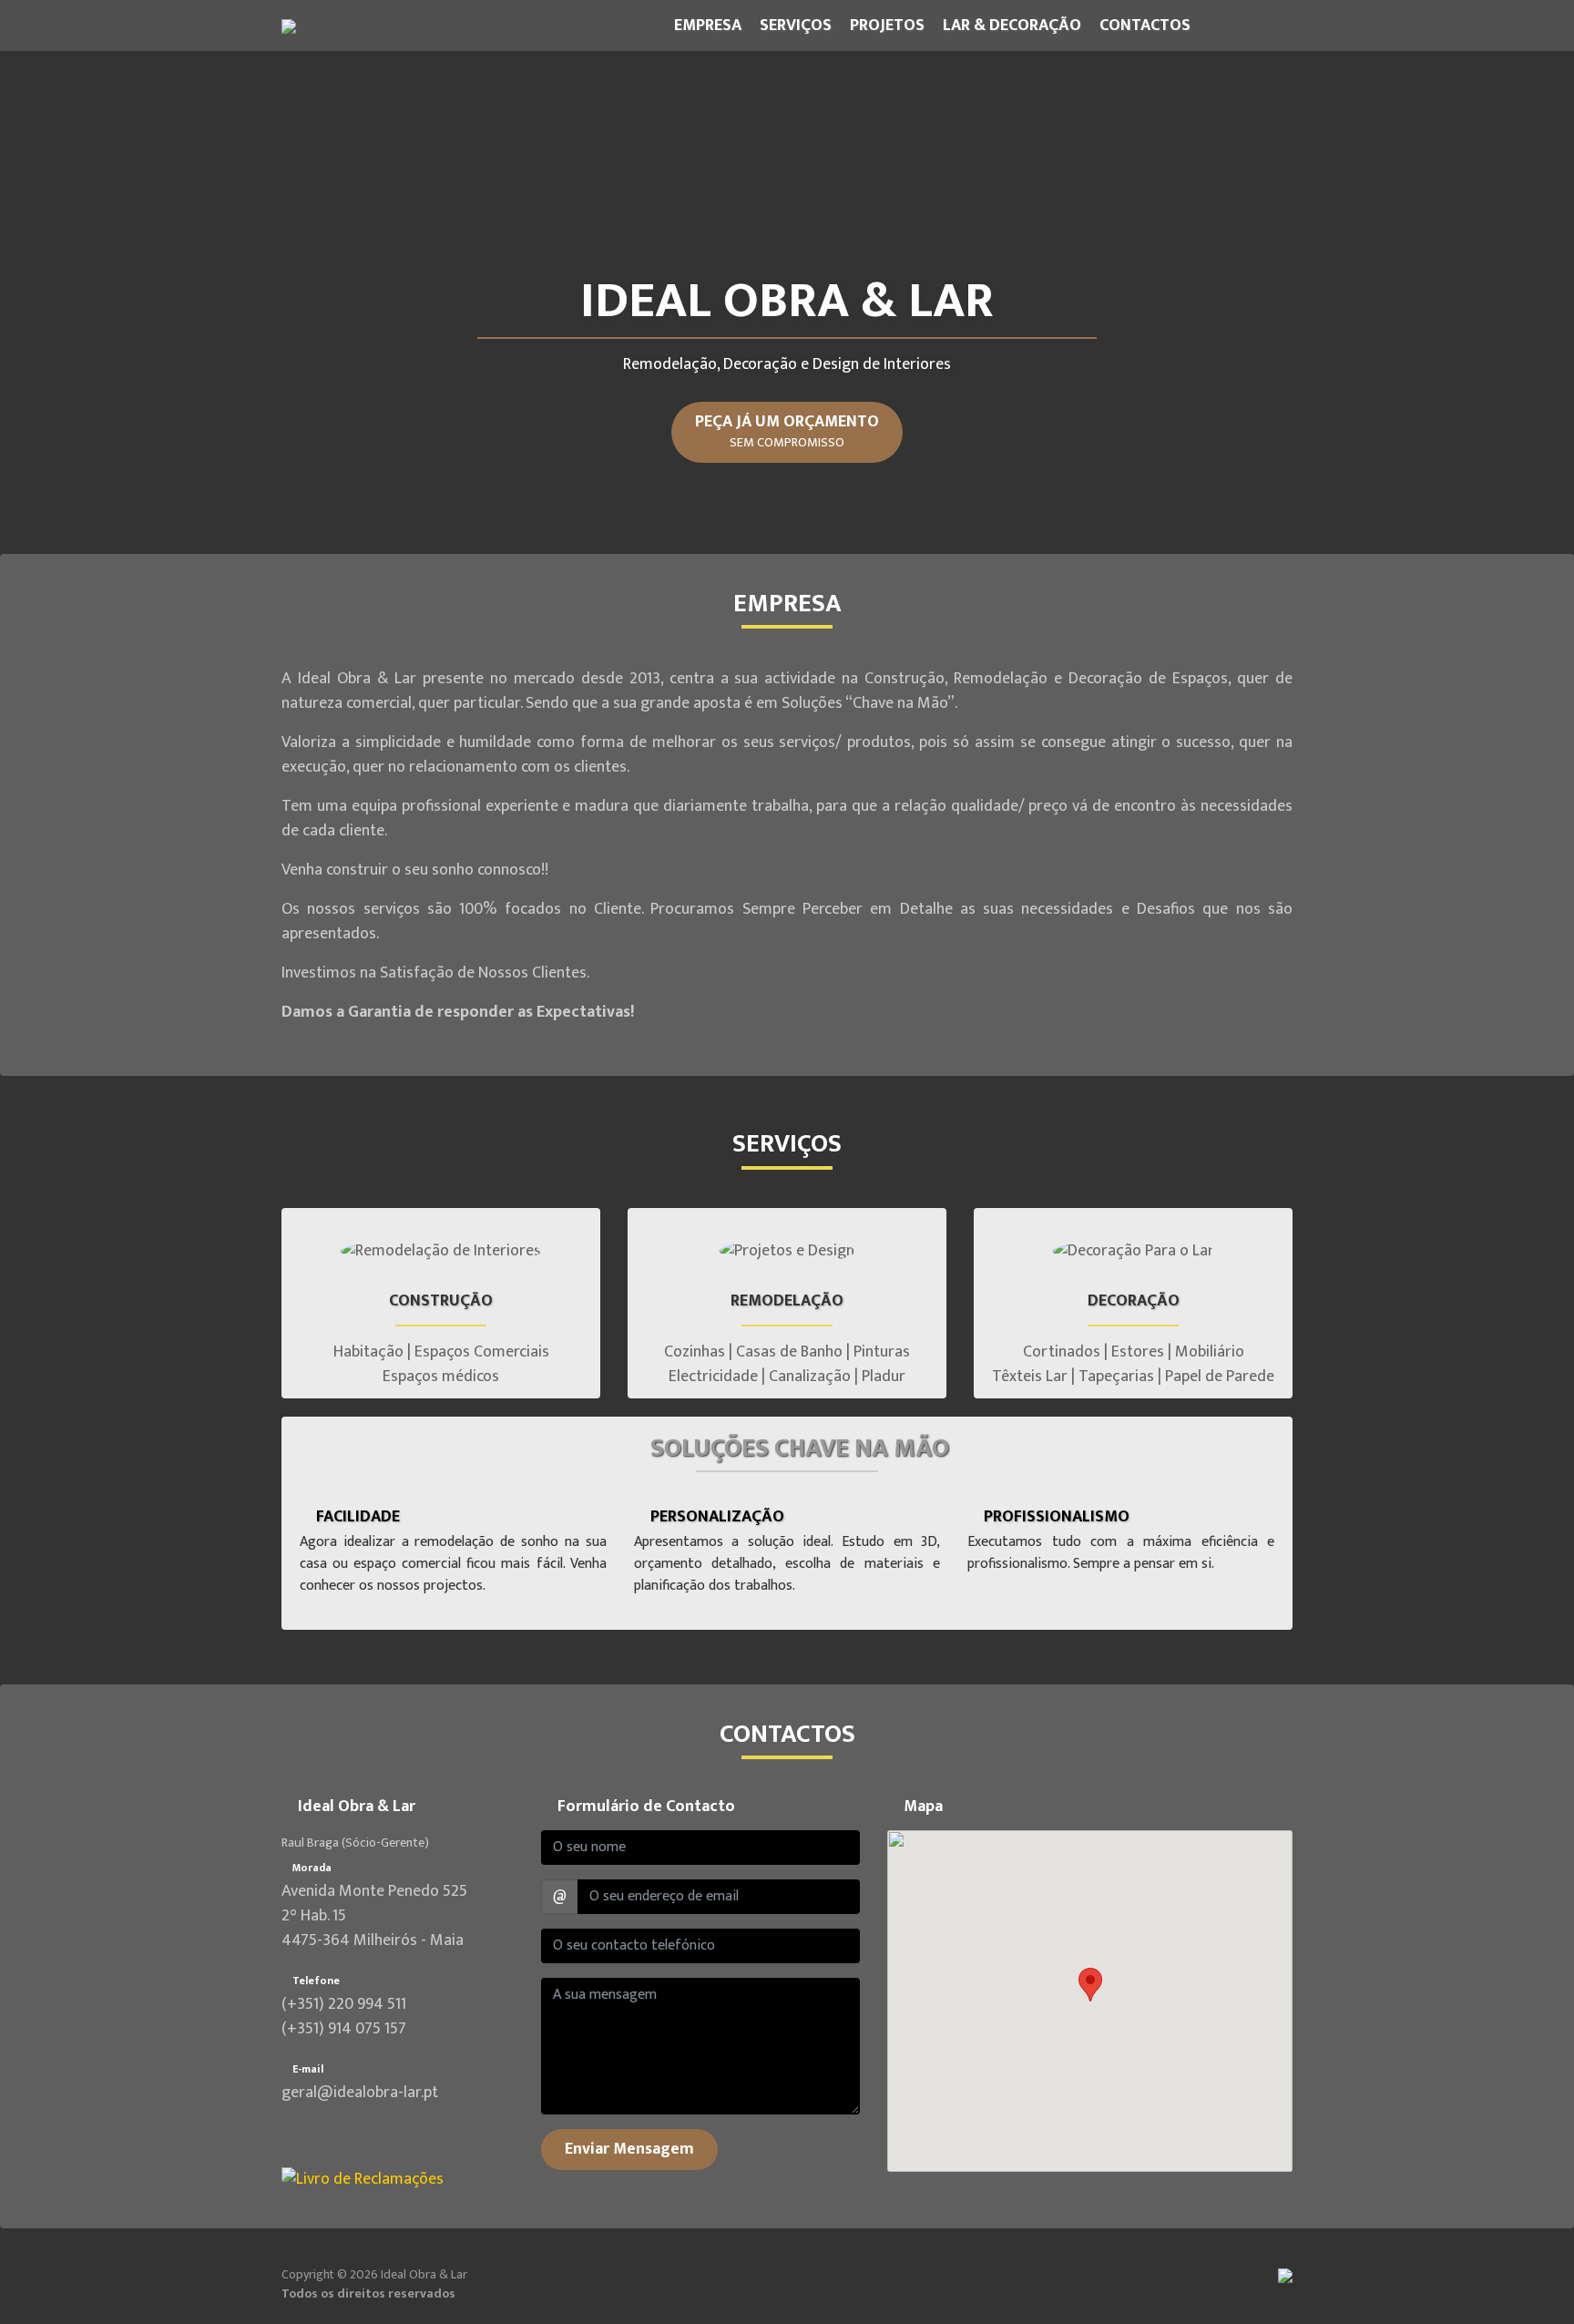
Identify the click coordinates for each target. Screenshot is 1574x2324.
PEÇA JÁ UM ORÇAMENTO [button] (787, 431)
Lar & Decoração (1012, 26)
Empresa (708, 26)
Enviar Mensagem (629, 2149)
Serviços (796, 26)
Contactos (1145, 26)
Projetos (887, 26)
